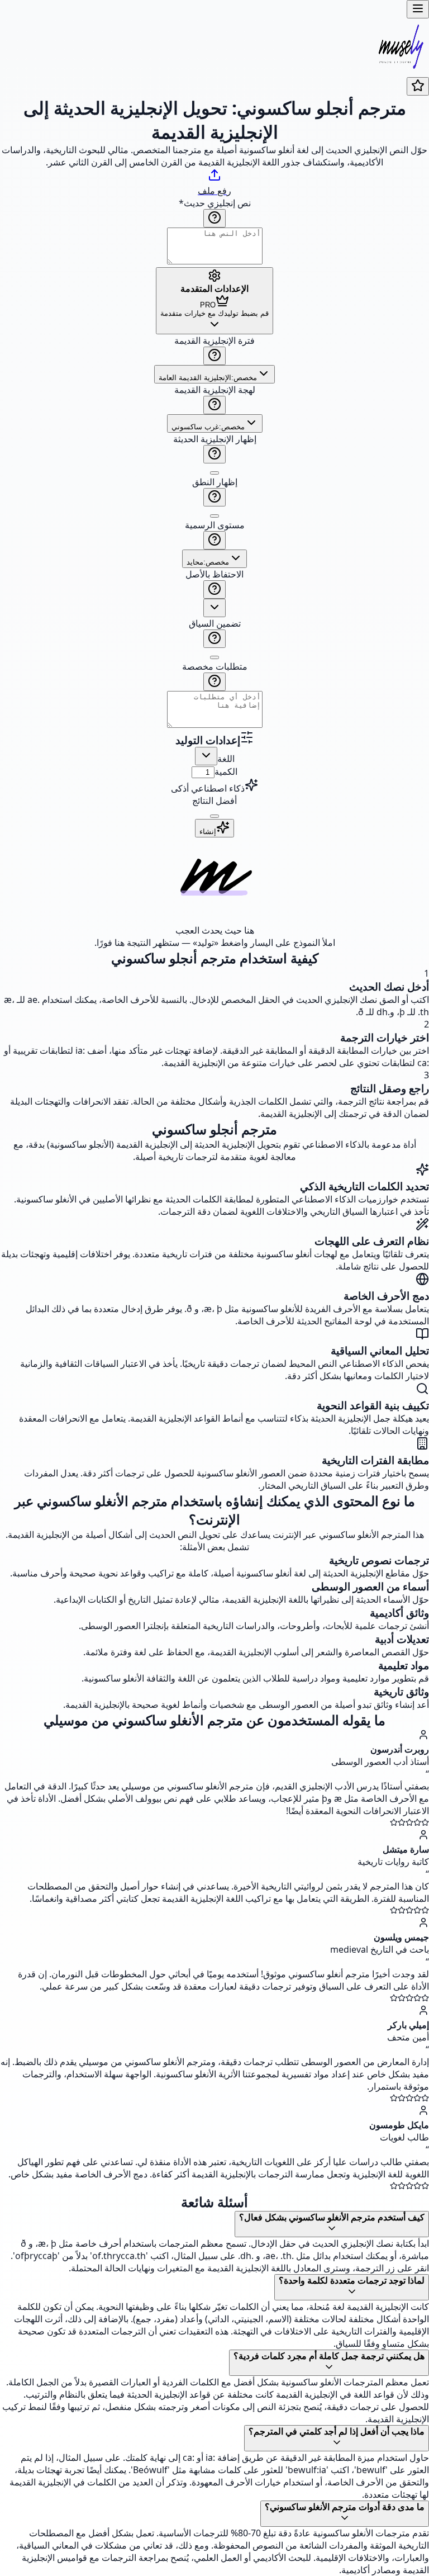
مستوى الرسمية (215, 525)
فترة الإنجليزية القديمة (214, 340)
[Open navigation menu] (418, 9)
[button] (214, 532)
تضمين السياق (215, 623)
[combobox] (214, 374)
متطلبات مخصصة (215, 666)
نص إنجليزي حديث (215, 203)
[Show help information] (214, 218)
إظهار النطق (215, 482)
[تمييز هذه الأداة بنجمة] (418, 86)
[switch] (214, 473)
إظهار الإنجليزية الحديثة (215, 439)
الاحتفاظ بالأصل (214, 574)
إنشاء (208, 832)
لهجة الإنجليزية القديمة (215, 390)
